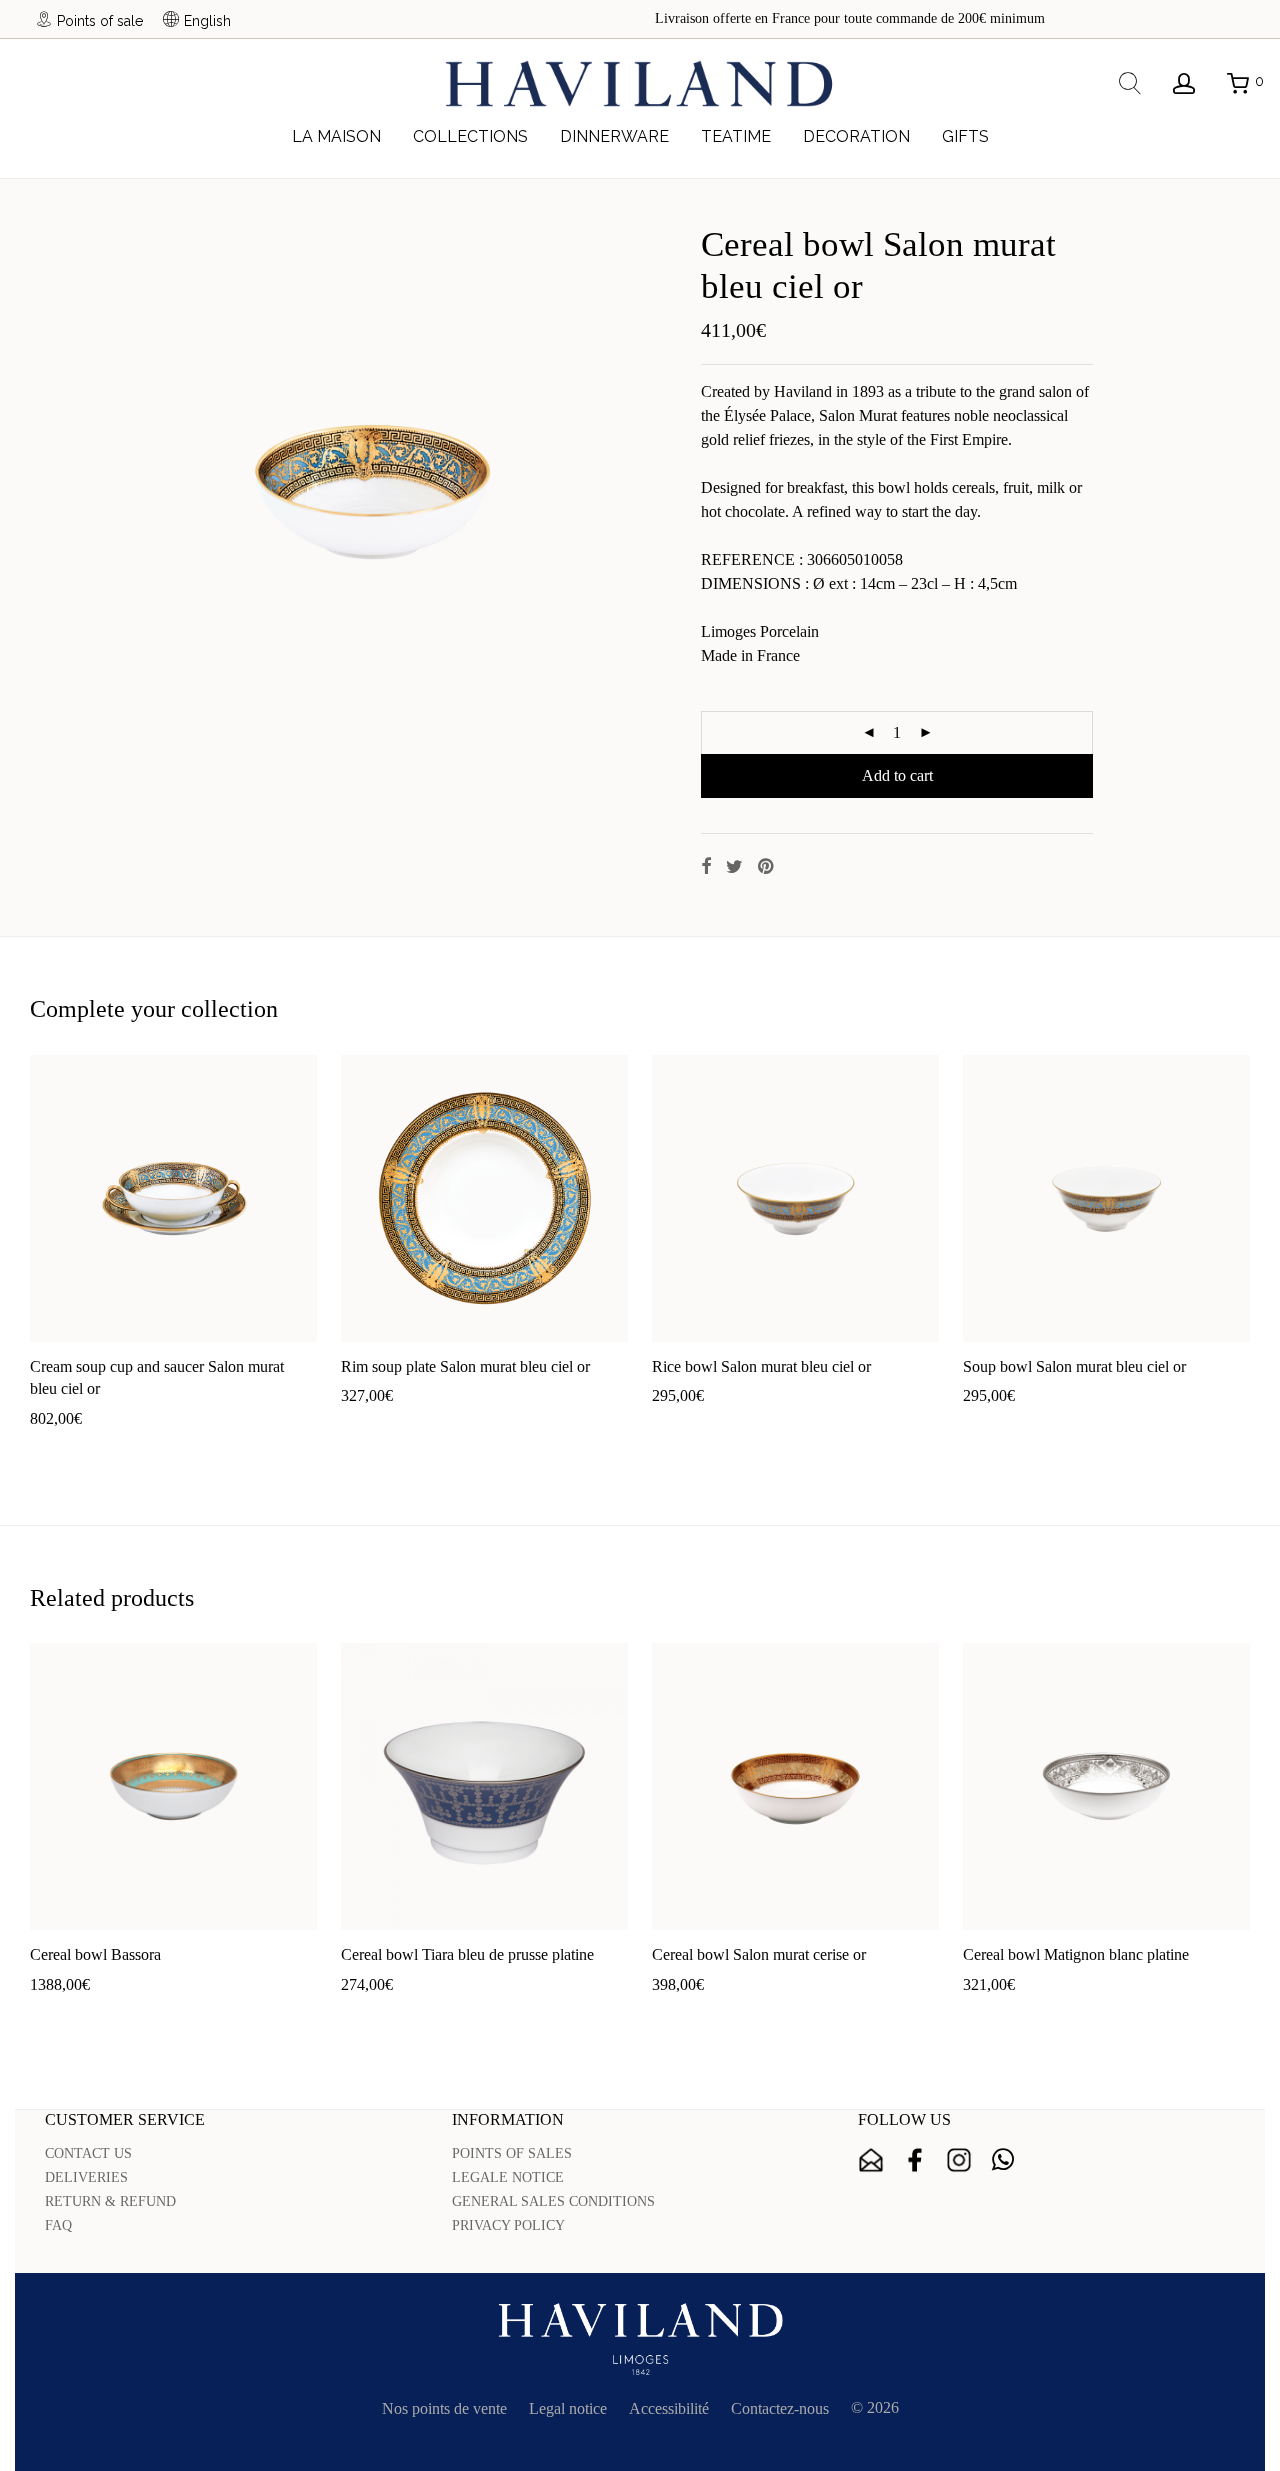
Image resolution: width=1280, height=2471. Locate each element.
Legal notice (568, 2408)
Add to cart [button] (55, 1450)
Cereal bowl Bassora (95, 1954)
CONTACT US (88, 2153)
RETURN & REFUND (110, 2201)
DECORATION (856, 136)
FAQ (58, 2225)
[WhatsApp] (1003, 2160)
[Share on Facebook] (706, 867)
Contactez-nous (780, 2408)
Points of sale (100, 20)
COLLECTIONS (470, 136)
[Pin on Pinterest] (767, 867)
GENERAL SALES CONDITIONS (553, 2201)
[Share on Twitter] (734, 867)
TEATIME (736, 136)
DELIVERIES (86, 2177)
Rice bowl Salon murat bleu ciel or (761, 1366)
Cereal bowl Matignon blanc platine (1076, 1954)
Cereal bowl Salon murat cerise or (759, 1954)
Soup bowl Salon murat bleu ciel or (1074, 1366)
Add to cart (897, 775)
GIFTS (965, 136)
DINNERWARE (614, 136)
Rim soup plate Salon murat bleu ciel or (465, 1366)
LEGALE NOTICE (508, 2177)
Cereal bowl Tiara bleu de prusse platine (467, 1954)
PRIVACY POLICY (508, 2225)
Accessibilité (669, 2408)
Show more (137, 1450)
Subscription (871, 2160)
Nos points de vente (444, 2408)
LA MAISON (336, 136)
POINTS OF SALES (512, 2153)
